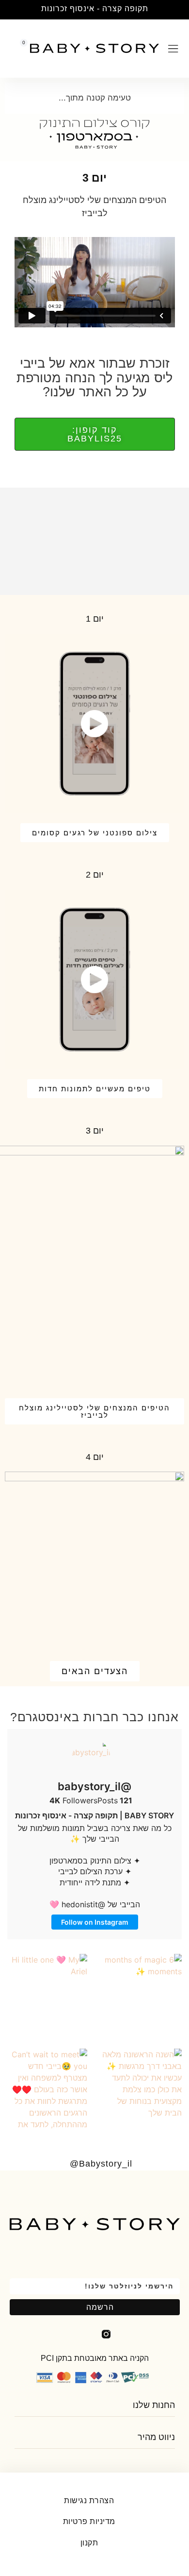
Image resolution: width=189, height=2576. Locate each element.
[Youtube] (83, 2334)
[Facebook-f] (129, 2334)
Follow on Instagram (95, 1922)
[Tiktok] (60, 2334)
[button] (181, 10)
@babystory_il (94, 1786)
